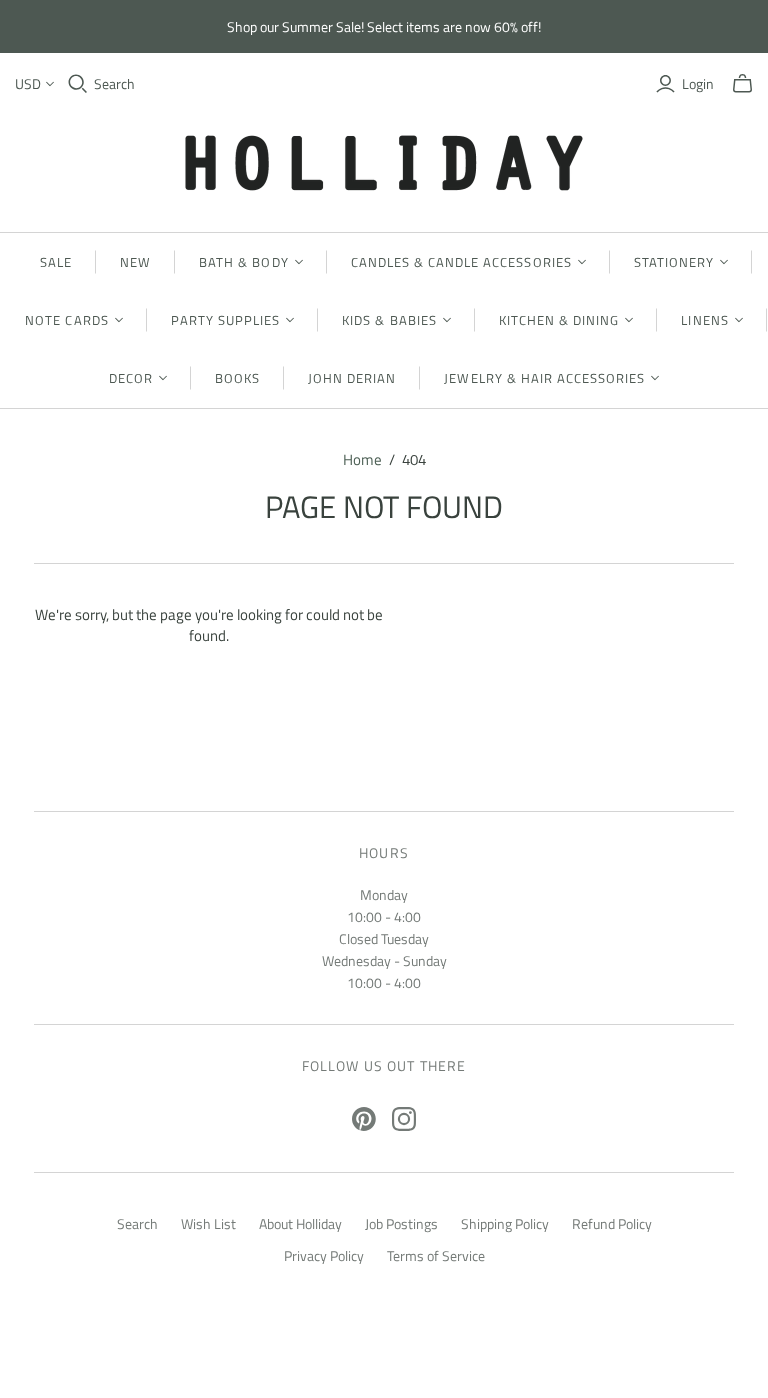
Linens (704, 320)
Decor (131, 378)
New (135, 262)
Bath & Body (243, 262)
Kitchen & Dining (559, 320)
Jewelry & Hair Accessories (544, 378)
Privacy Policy (324, 1255)
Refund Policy (612, 1223)
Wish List (208, 1223)
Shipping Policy (505, 1223)
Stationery (674, 262)
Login (698, 84)
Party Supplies (226, 320)
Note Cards (66, 320)
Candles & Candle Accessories (461, 262)
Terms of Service (436, 1255)
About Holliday (300, 1223)
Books (237, 378)
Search (114, 84)
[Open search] (78, 84)
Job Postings (401, 1223)
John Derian (352, 378)
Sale (56, 262)
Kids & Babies (389, 320)
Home (362, 459)
